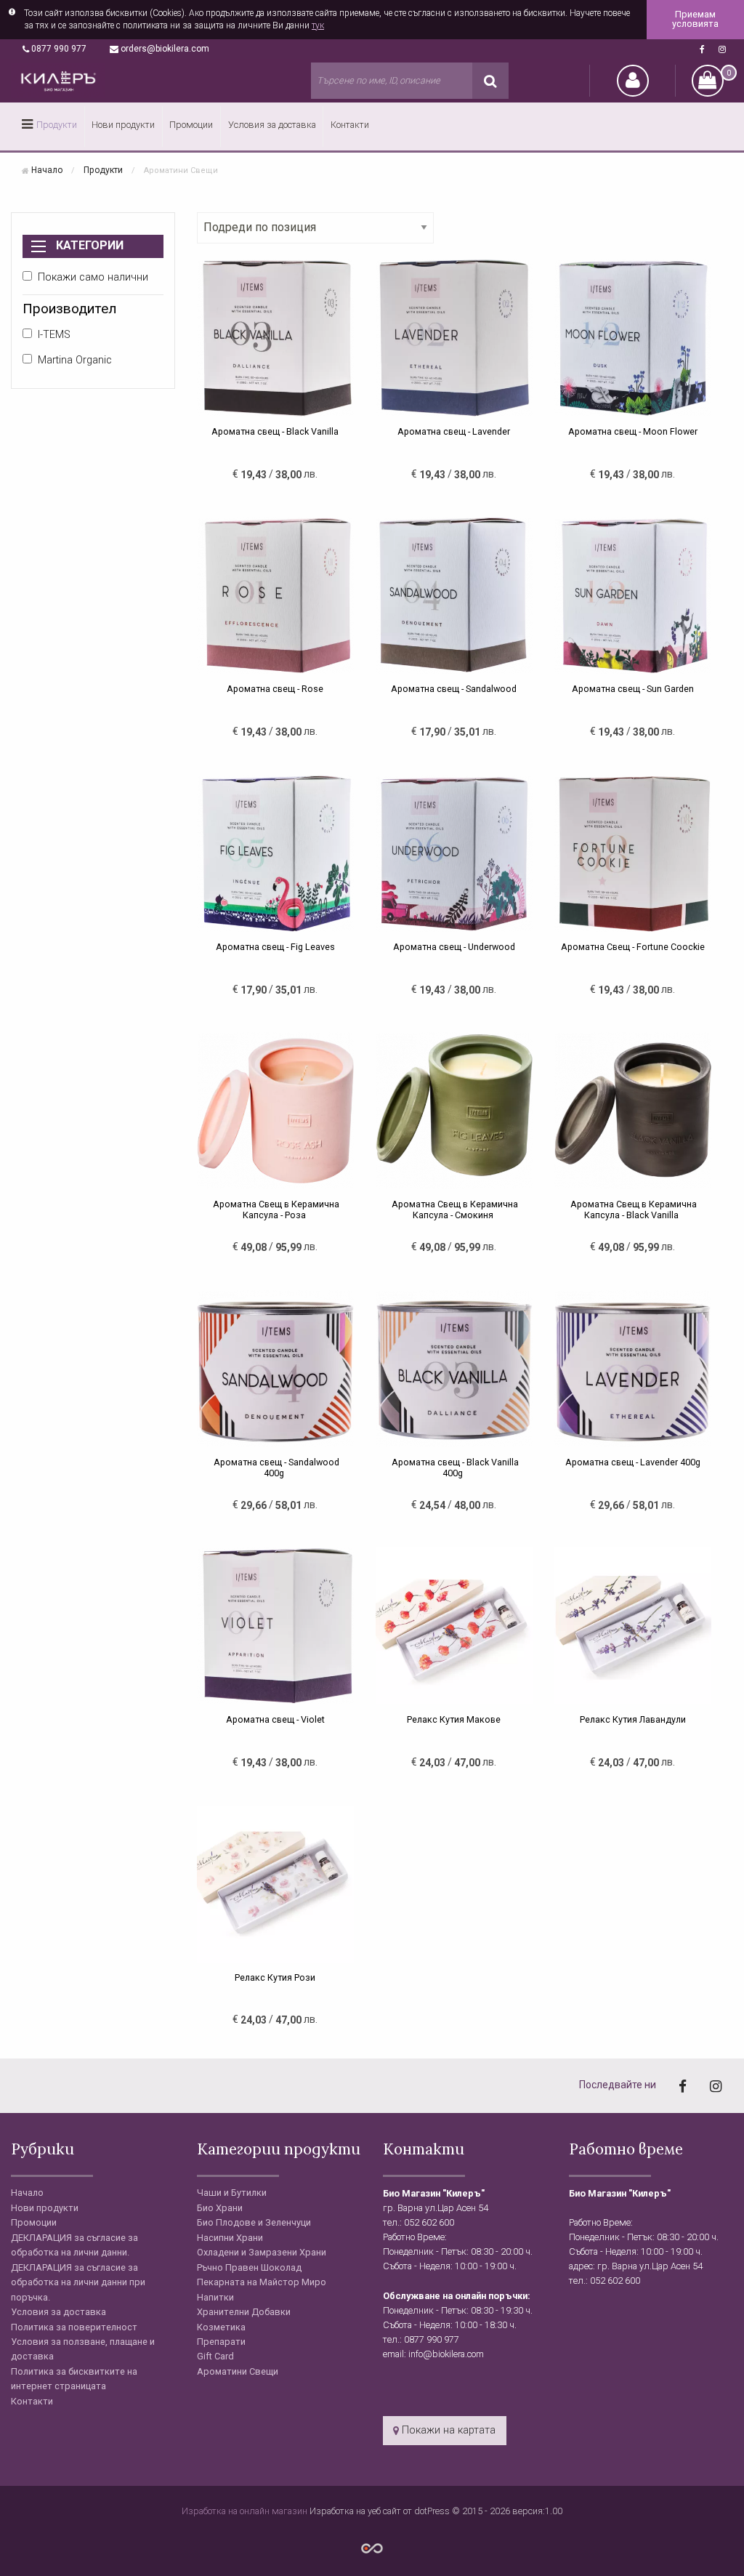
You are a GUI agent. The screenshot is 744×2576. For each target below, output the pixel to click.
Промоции (191, 125)
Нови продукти (123, 125)
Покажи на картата (447, 2430)
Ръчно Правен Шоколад (249, 2267)
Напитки (215, 2297)
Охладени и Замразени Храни (262, 2252)
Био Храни (220, 2208)
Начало (47, 170)
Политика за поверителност (74, 2327)
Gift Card (215, 2356)
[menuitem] (48, 126)
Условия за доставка (272, 125)
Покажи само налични (93, 277)
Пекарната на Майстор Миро (262, 2282)
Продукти (57, 125)
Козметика (221, 2327)
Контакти (350, 125)
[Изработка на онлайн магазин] (372, 2547)
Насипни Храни (230, 2238)
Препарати (221, 2342)
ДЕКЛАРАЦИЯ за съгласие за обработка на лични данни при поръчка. (78, 2282)
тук (318, 25)
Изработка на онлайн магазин (246, 2511)
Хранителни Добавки (244, 2312)
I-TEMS (54, 335)
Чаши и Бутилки (232, 2193)
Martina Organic (75, 360)
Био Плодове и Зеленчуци (254, 2222)
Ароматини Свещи (238, 2371)
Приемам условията (695, 19)
